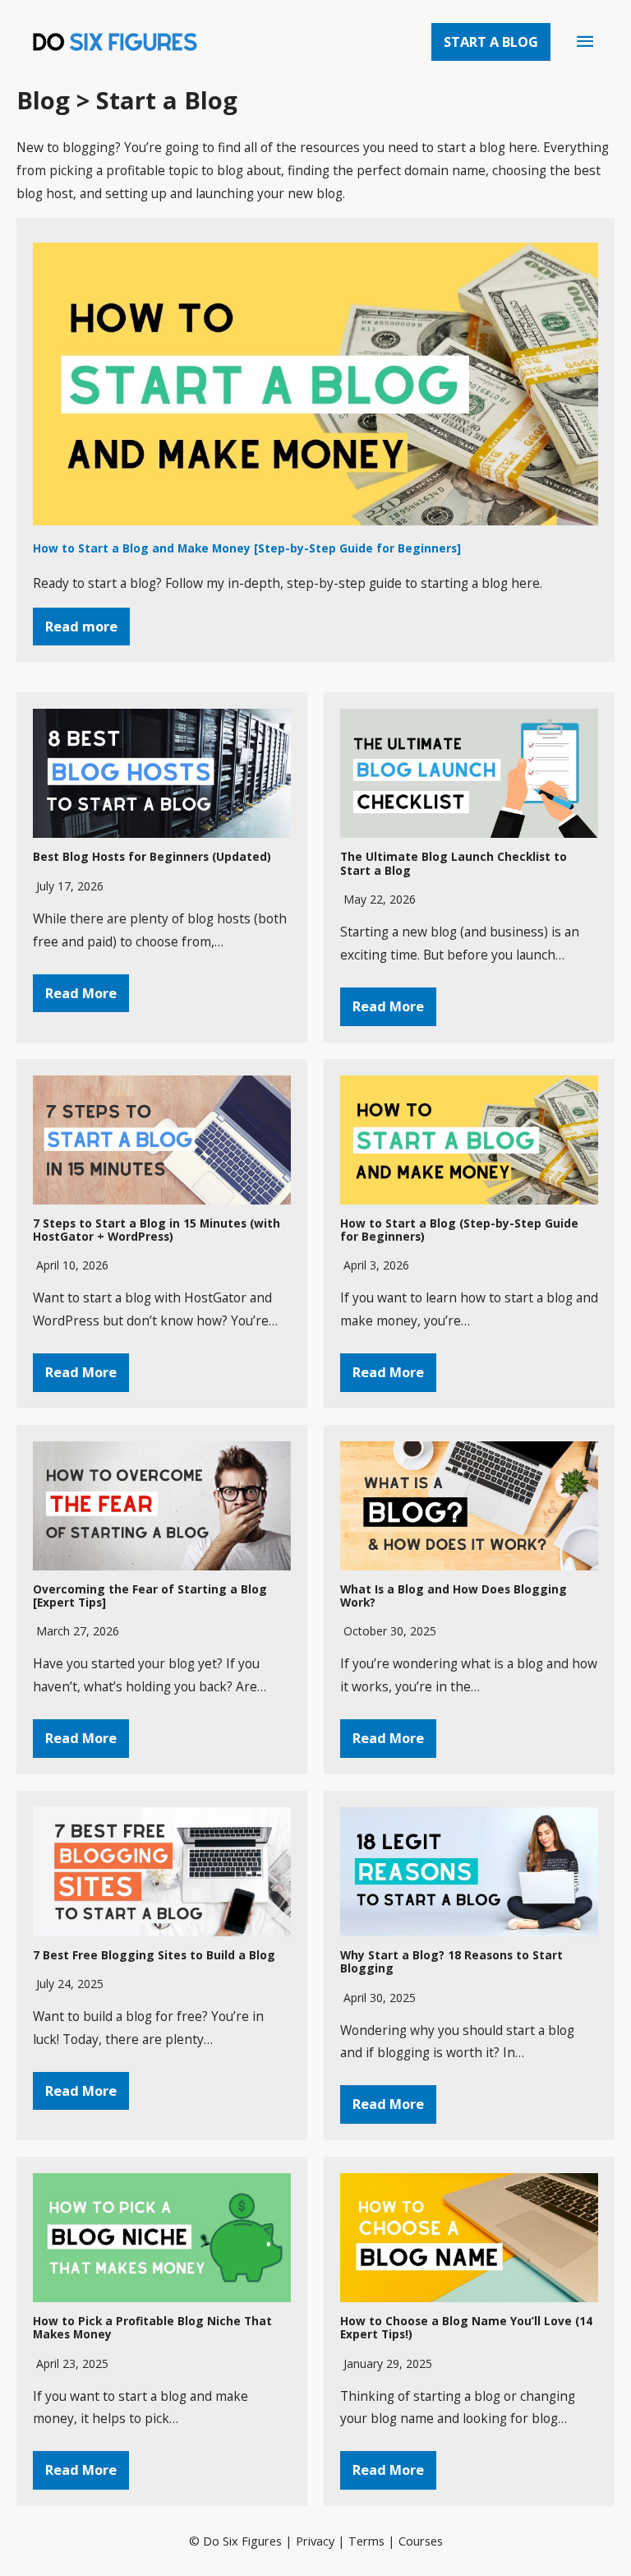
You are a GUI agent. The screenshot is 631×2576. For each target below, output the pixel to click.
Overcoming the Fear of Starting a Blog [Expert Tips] (150, 1596)
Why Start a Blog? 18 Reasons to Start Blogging (451, 1961)
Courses (421, 2541)
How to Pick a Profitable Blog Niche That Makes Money (152, 2327)
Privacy (315, 2541)
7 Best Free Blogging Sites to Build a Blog (154, 1955)
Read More (81, 993)
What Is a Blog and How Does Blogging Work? (454, 1596)
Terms (366, 2541)
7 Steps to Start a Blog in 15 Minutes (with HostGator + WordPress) (157, 1230)
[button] (491, 42)
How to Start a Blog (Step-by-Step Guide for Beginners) (459, 1230)
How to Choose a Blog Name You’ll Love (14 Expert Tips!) (466, 2327)
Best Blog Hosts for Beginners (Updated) (152, 856)
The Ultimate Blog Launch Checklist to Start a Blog (454, 863)
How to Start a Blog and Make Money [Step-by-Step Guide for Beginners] (247, 548)
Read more (81, 626)
